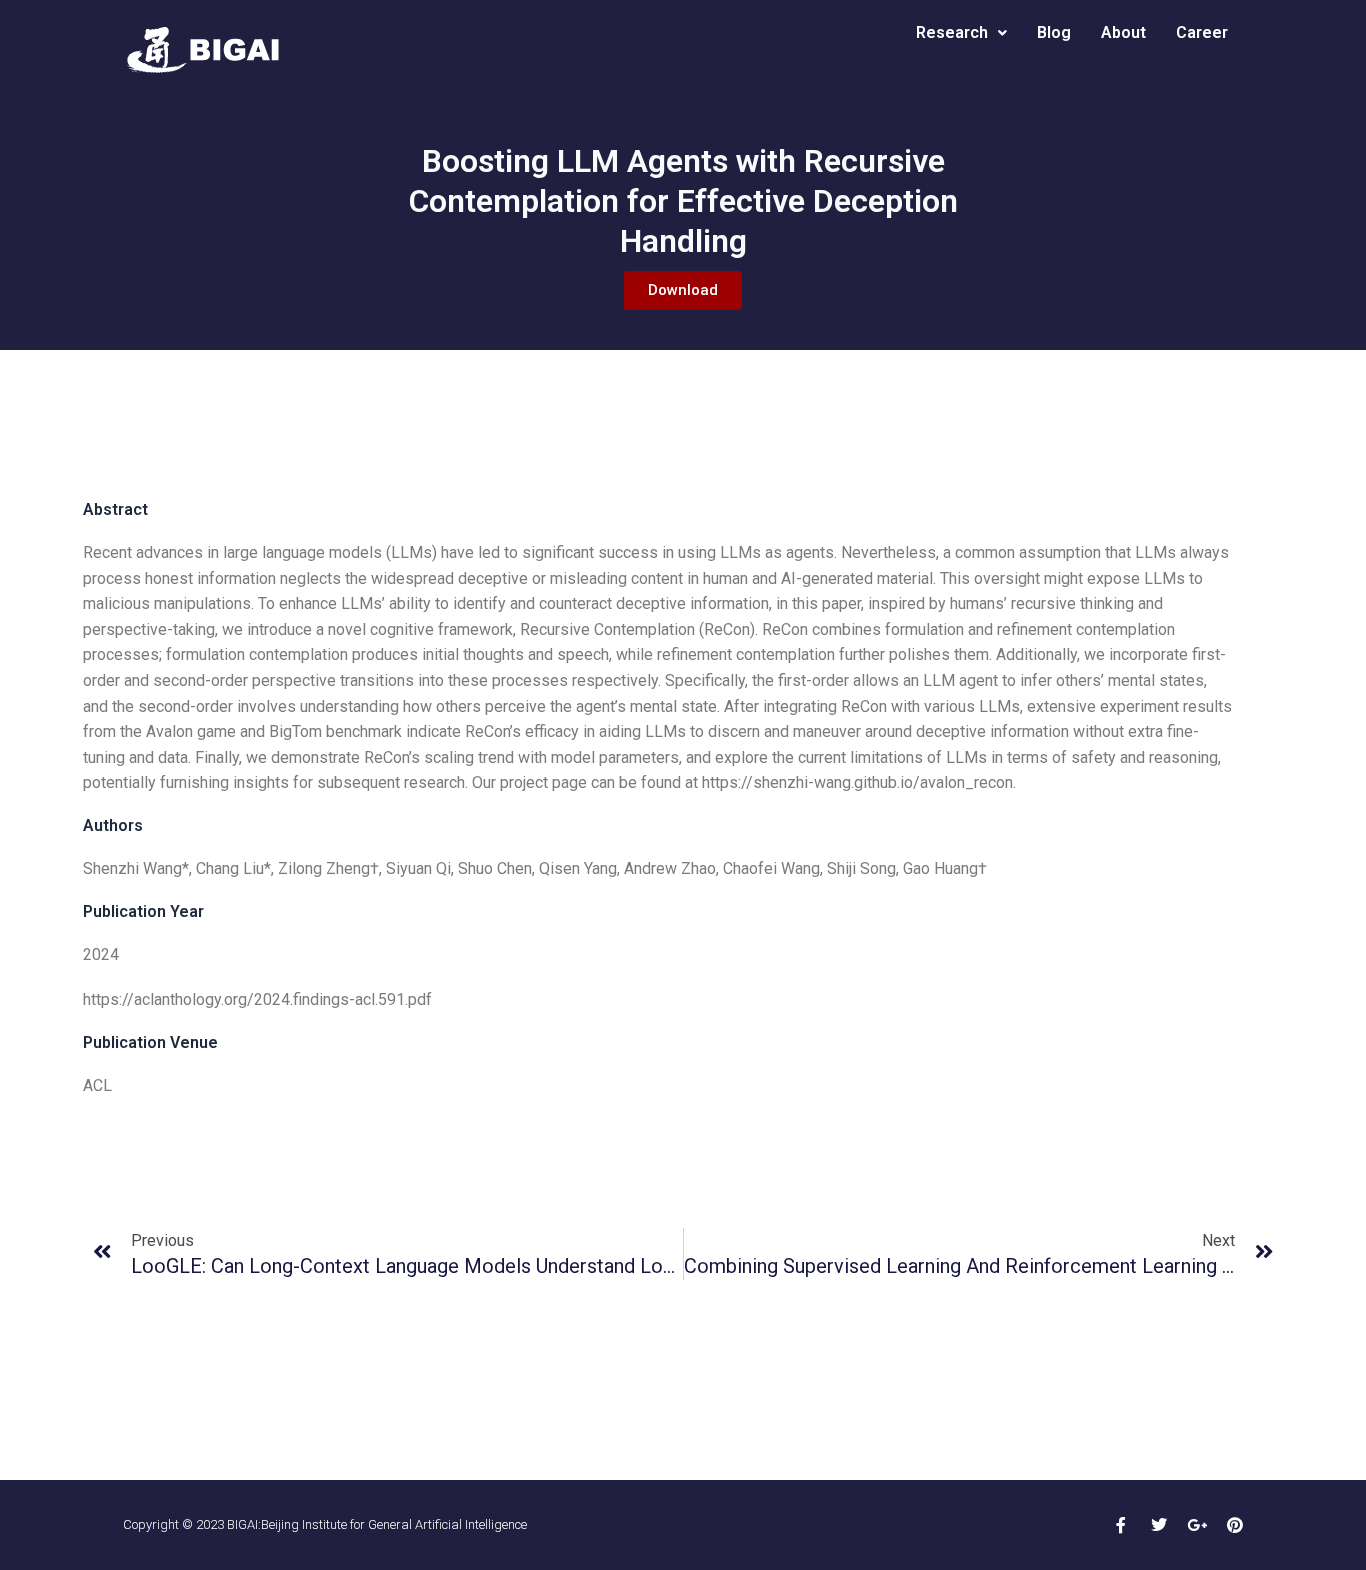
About (1123, 32)
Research (952, 32)
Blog (1054, 32)
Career (1202, 32)
